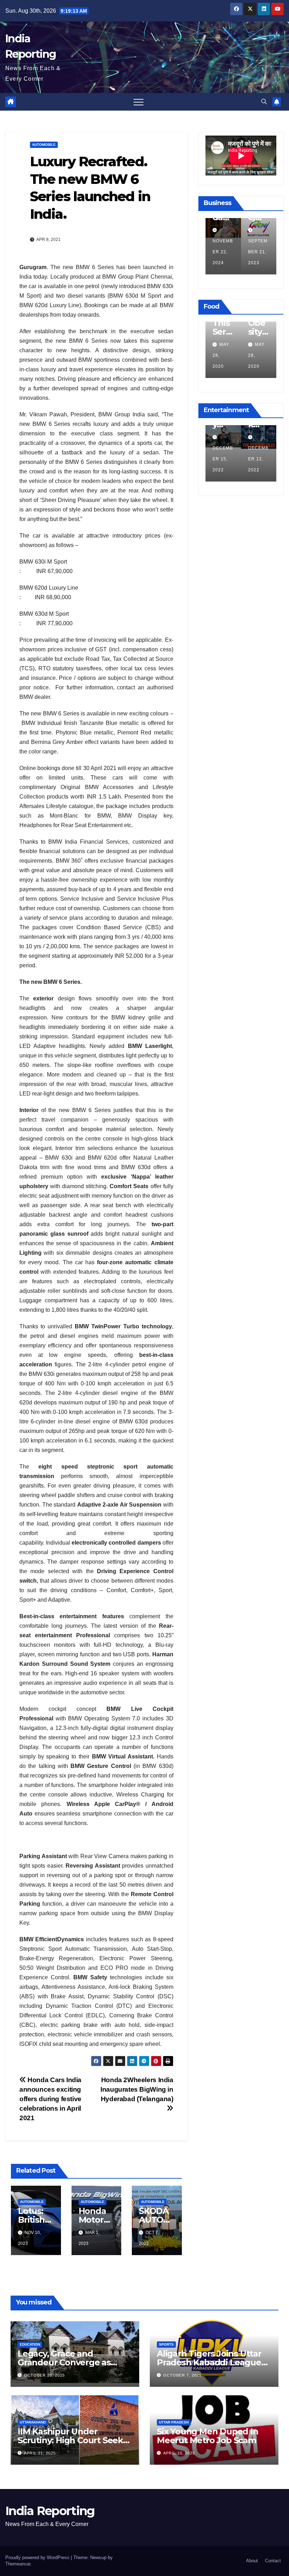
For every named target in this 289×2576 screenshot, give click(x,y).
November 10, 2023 (223, 459)
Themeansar (18, 2564)
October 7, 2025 (182, 2375)
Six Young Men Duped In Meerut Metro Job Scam (208, 2436)
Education (30, 2344)
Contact (273, 2561)
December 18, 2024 (223, 252)
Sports (166, 2344)
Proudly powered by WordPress (38, 2558)
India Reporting (50, 2511)
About (252, 2561)
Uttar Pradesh (174, 2422)
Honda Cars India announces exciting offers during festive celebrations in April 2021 (50, 2099)
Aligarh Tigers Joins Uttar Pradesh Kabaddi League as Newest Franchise (209, 2362)
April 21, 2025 (40, 2453)
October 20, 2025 (44, 2375)
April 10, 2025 (179, 2453)
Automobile (44, 145)
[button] (264, 102)
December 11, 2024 (258, 252)
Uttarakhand (33, 2422)
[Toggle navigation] (139, 102)
